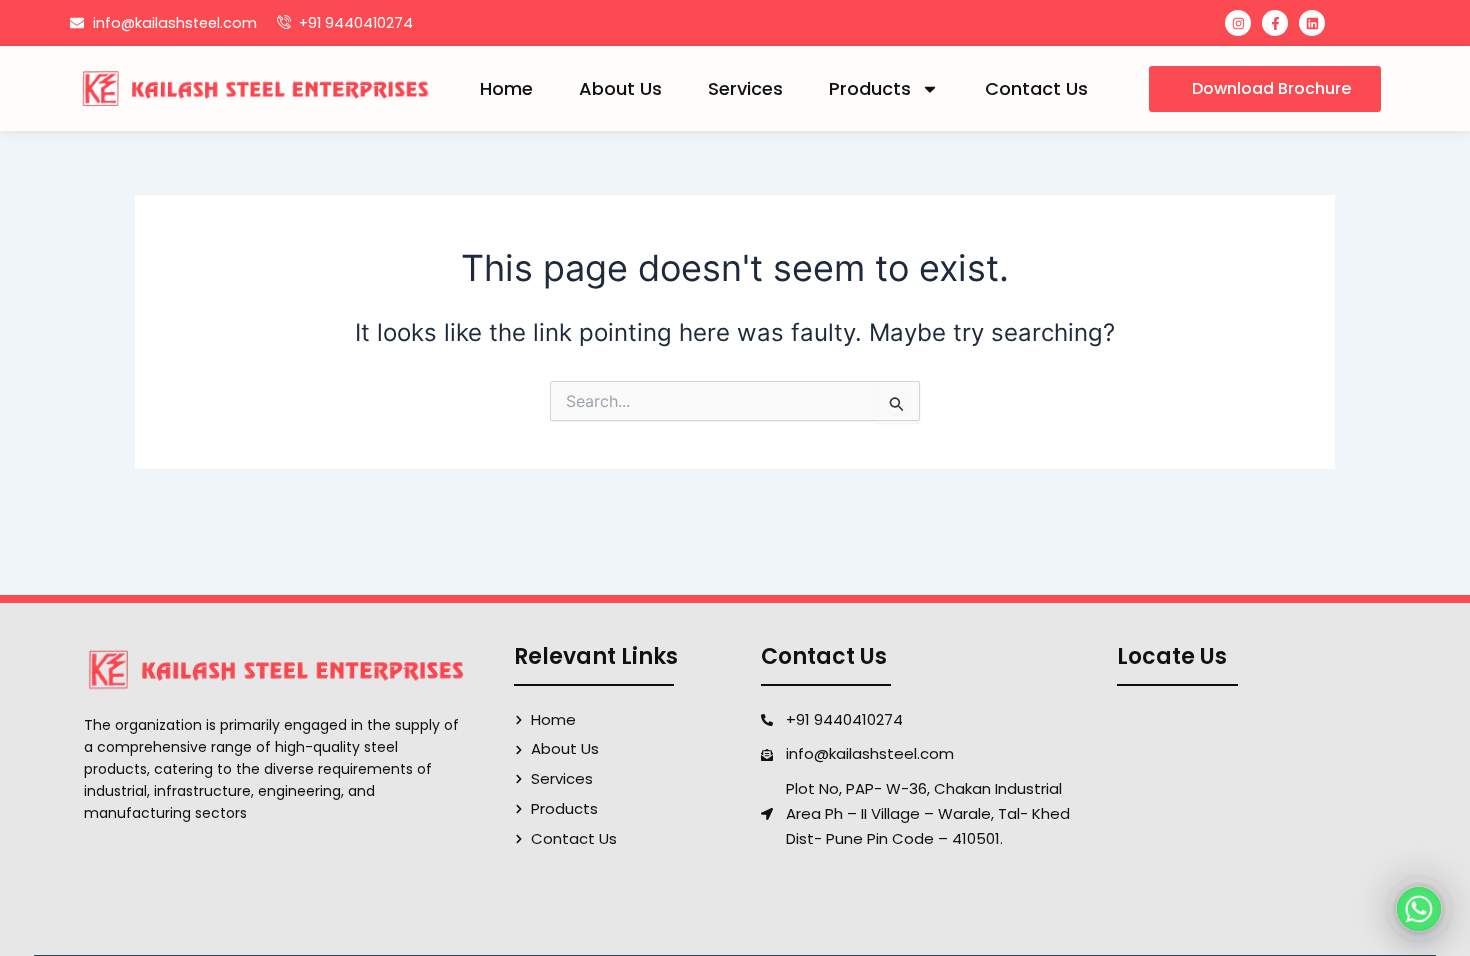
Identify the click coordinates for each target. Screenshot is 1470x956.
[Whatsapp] (1419, 909)
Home (506, 88)
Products (870, 88)
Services (745, 88)
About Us (620, 88)
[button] (1265, 89)
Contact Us (1036, 88)
